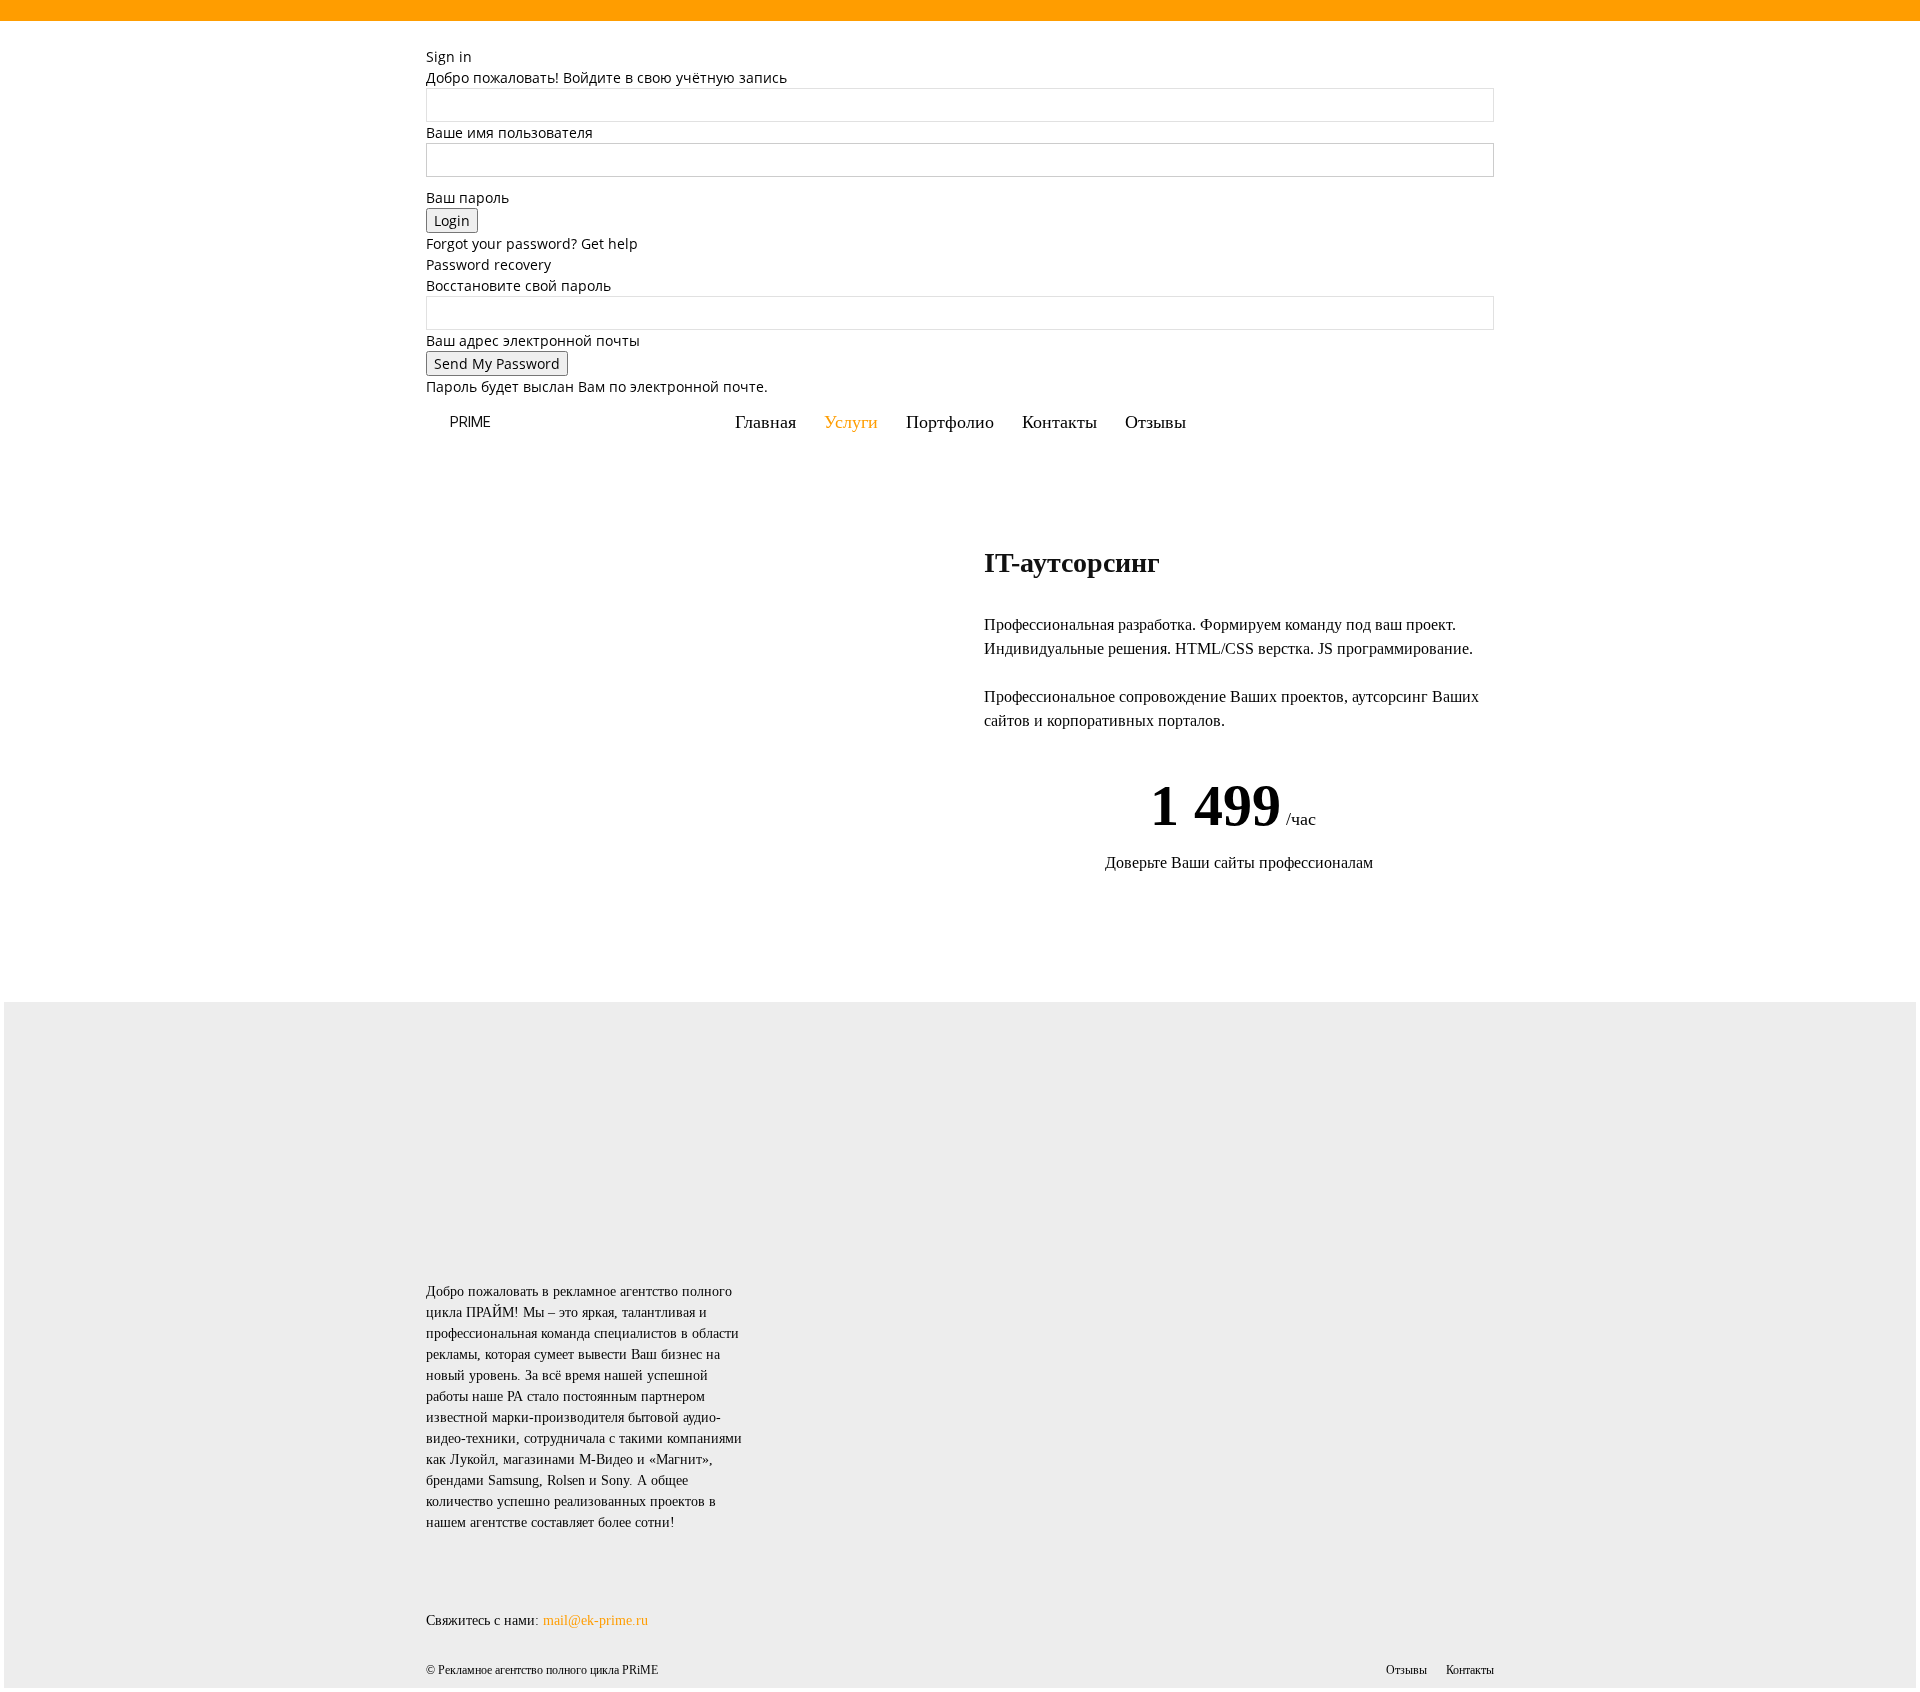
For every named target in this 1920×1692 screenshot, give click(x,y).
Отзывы (1155, 422)
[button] (1470, 423)
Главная (765, 422)
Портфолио (950, 422)
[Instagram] (1451, 49)
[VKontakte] (1464, 49)
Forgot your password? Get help (532, 243)
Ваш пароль (467, 197)
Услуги (851, 422)
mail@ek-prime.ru (595, 1620)
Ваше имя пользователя (509, 132)
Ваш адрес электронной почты (533, 340)
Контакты (1059, 422)
